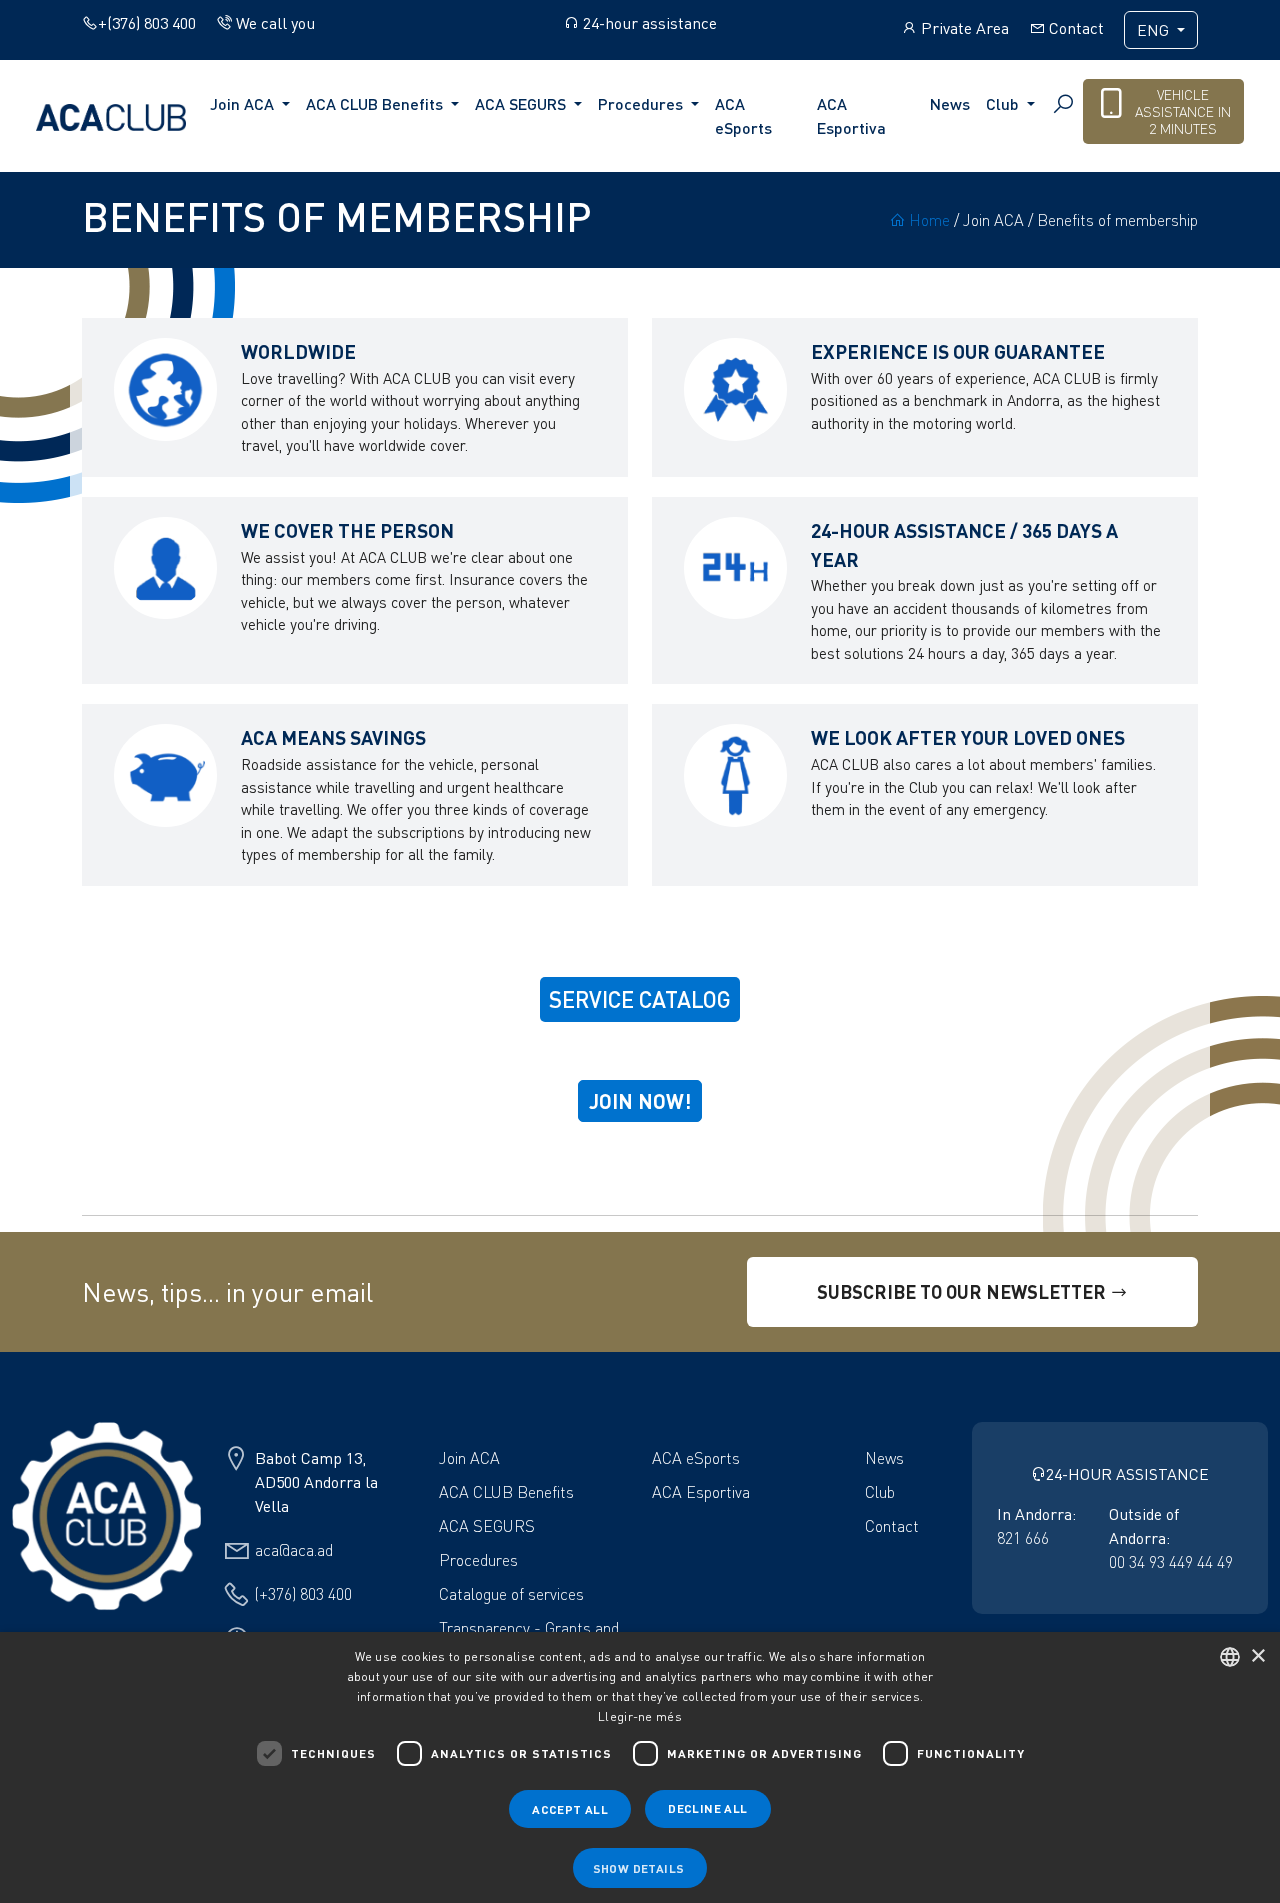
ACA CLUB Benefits (506, 1492)
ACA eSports (743, 115)
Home (927, 220)
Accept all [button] (570, 1809)
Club (880, 1492)
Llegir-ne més (640, 1716)
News (950, 103)
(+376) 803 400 (303, 1594)
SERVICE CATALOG (640, 999)
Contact (1074, 28)
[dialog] (640, 1767)
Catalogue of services (511, 1594)
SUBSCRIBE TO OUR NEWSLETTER (963, 1291)
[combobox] (1230, 1657)
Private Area (963, 28)
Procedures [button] (642, 103)
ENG (1155, 30)
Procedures (478, 1560)
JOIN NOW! (640, 1101)
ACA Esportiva (851, 115)
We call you (273, 23)
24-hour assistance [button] (648, 23)
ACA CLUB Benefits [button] (376, 103)
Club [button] (1004, 103)
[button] (640, 1868)
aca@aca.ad (294, 1550)
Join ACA (469, 1458)
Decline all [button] (707, 1808)
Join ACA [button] (244, 103)
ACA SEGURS (487, 1526)
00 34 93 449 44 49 (1171, 1562)
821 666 (1023, 1538)
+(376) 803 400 (147, 23)
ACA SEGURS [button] (522, 103)
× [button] (1257, 1656)
